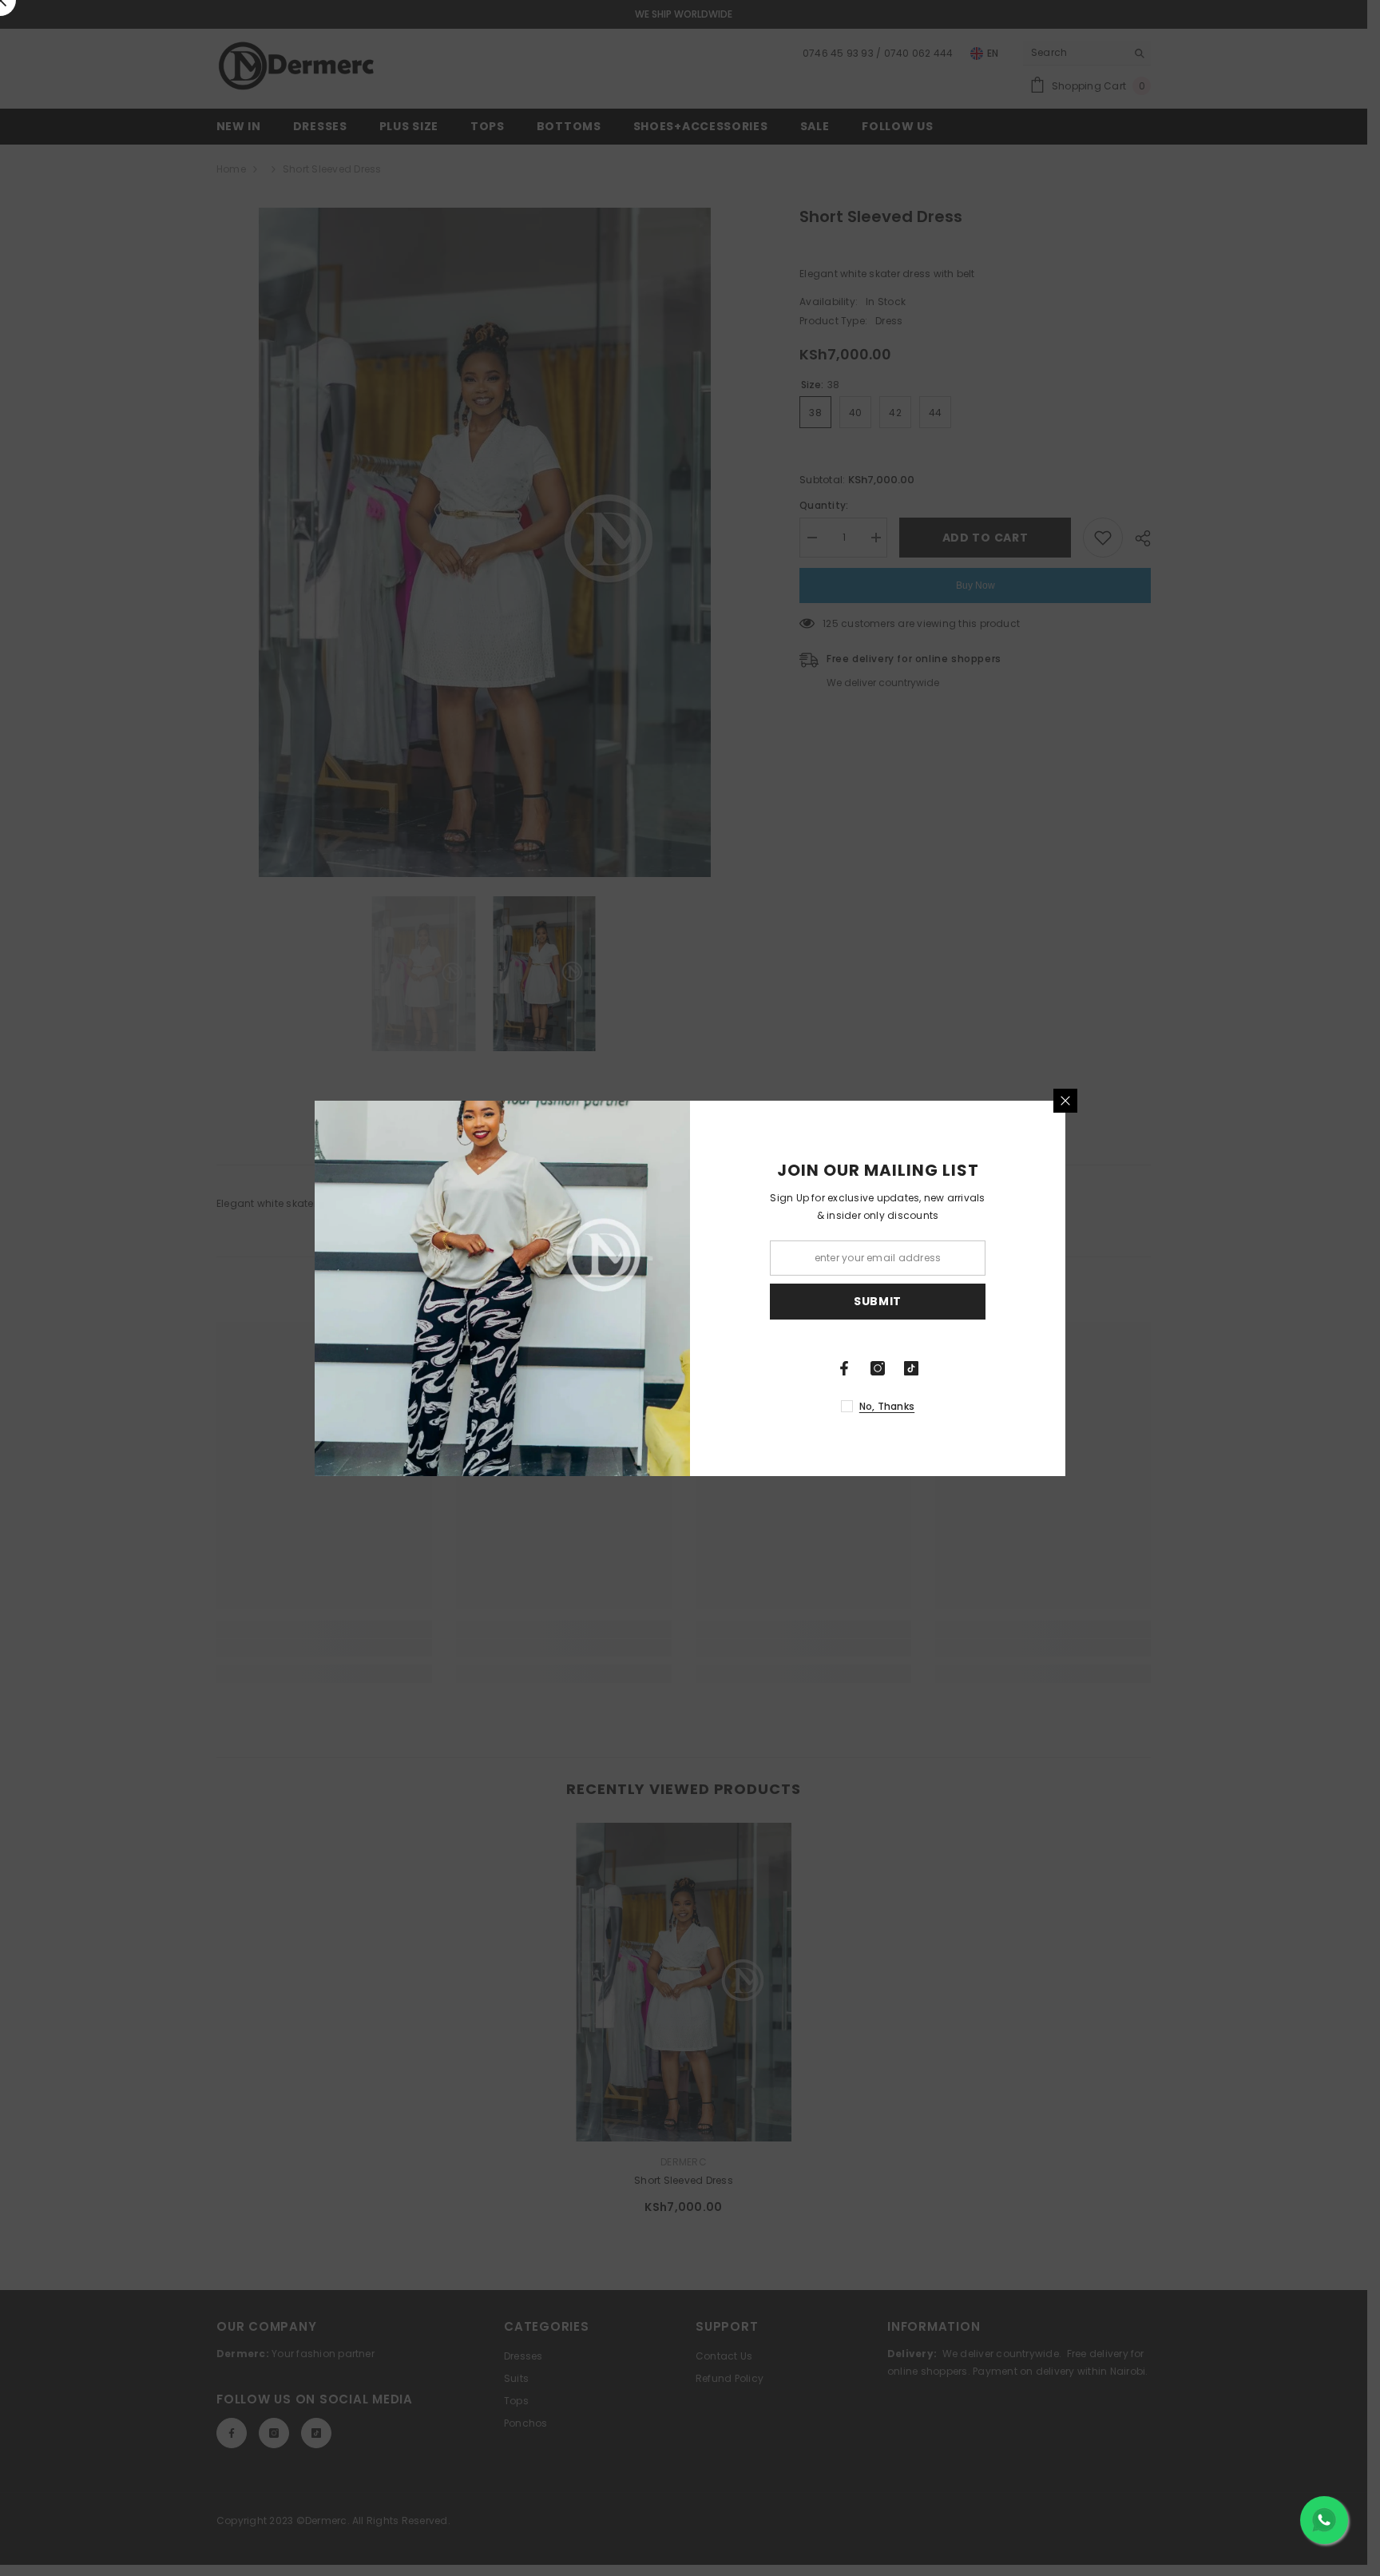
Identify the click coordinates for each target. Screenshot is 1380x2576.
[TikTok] (911, 1368)
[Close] (1065, 1101)
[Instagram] (878, 1368)
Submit (878, 1301)
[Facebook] (844, 1368)
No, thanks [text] (887, 1406)
